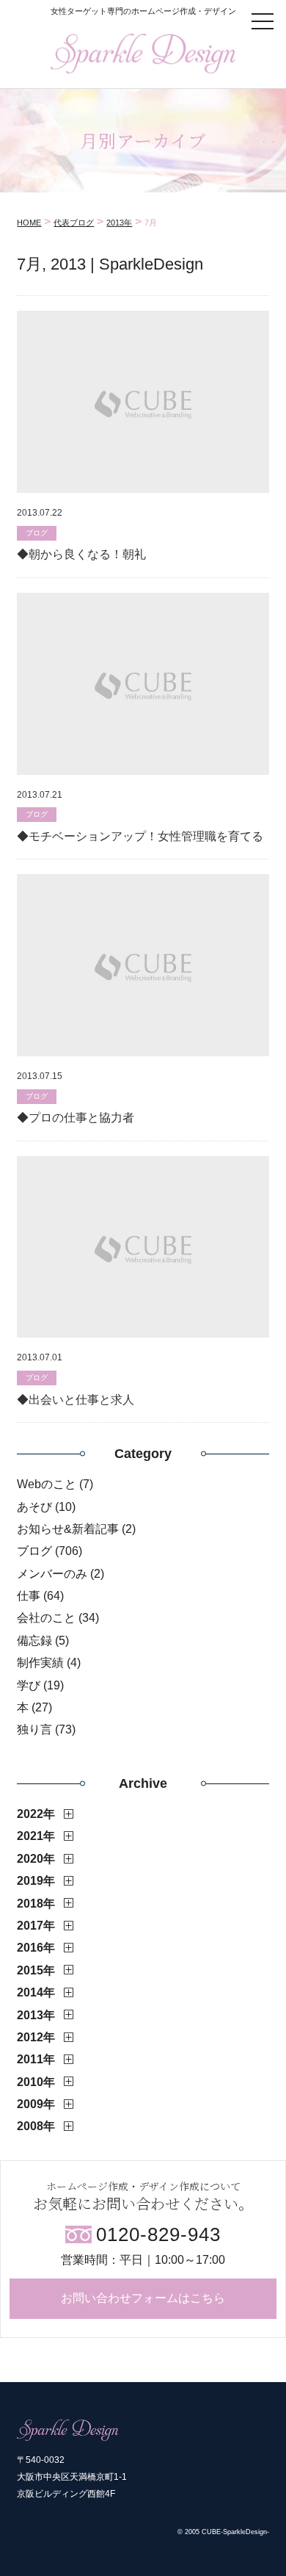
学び (29, 1685)
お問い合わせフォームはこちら (143, 2298)
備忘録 (34, 1641)
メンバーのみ (52, 1574)
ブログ (34, 1551)
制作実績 (40, 1663)
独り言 (34, 1729)
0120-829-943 (158, 2234)
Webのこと (47, 1484)
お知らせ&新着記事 (68, 1529)
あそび (34, 1507)
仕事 (29, 1596)
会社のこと (46, 1618)
